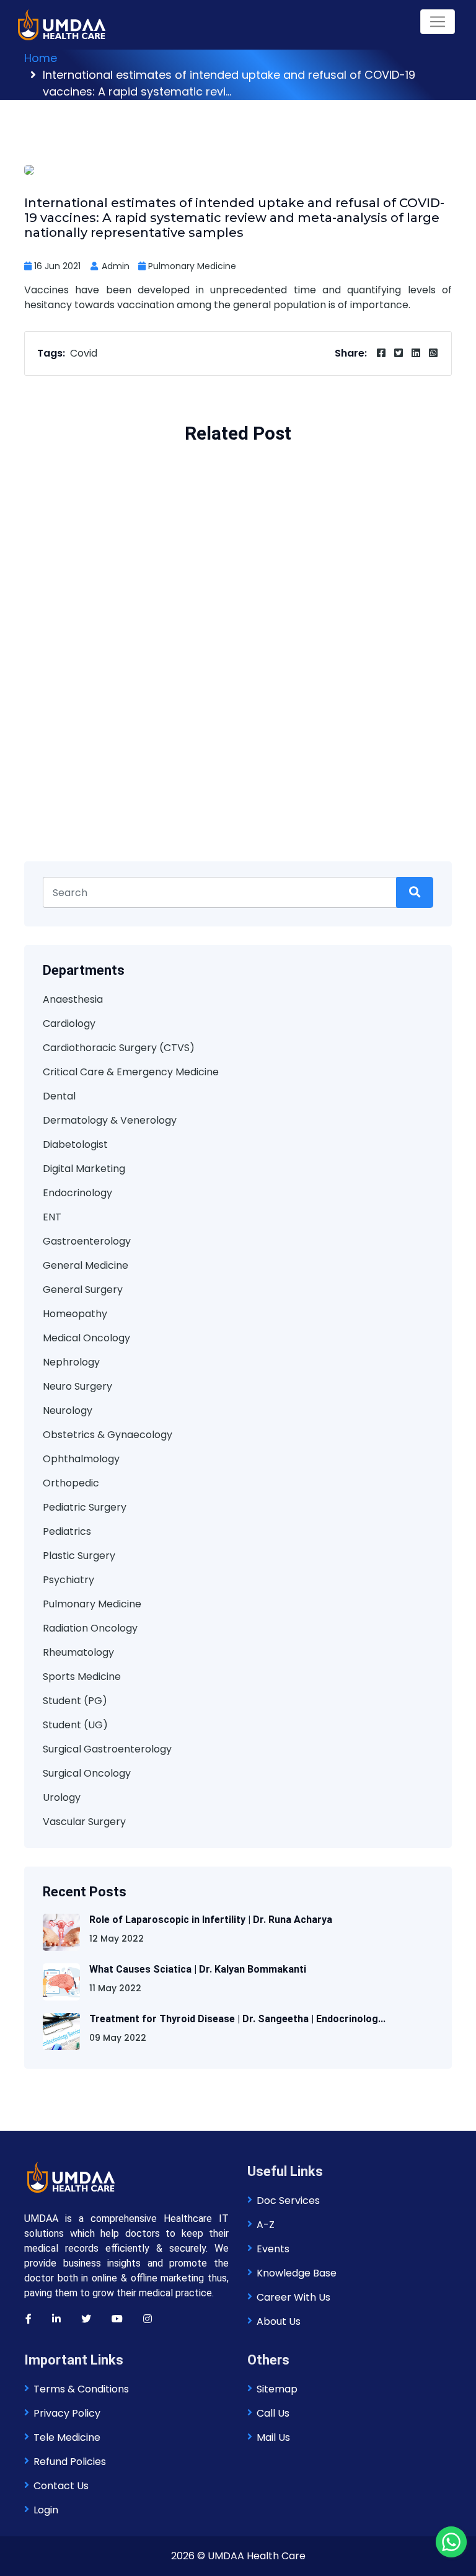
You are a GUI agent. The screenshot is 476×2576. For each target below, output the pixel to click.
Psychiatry (68, 1580)
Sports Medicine (82, 1677)
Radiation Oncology (90, 1628)
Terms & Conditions (81, 2389)
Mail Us (273, 2437)
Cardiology (69, 1024)
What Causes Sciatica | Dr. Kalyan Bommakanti (198, 1969)
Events (273, 2249)
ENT (52, 1217)
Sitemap (277, 2389)
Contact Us (61, 2486)
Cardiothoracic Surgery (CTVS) (119, 1048)
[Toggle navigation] (438, 22)
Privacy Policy (67, 2413)
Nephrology (71, 1362)
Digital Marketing (84, 1169)
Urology (62, 1797)
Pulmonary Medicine (192, 266)
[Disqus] (238, 677)
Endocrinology (77, 1193)
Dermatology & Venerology (110, 1120)
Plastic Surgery (79, 1556)
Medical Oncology (86, 1338)
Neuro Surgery (77, 1386)
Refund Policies (70, 2462)
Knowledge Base (297, 2273)
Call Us (273, 2413)
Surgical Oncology (87, 1773)
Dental (59, 1096)
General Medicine (86, 1265)
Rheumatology (78, 1652)
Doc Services (288, 2201)
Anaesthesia (73, 999)
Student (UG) (75, 1725)
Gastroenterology (87, 1241)
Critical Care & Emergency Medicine (131, 1072)
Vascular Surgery (84, 1822)
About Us (279, 2321)
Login (46, 2510)
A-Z (266, 2225)
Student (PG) (75, 1701)
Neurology (68, 1410)
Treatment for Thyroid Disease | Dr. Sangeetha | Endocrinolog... (237, 2019)
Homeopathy (75, 1314)
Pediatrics (67, 1531)
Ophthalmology (81, 1459)
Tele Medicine (67, 2437)
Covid (84, 353)
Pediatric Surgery (85, 1507)
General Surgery (83, 1290)
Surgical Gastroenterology (107, 1749)
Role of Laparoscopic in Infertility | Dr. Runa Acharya (211, 1920)
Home (41, 58)
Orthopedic (71, 1483)
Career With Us (293, 2297)
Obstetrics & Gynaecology (108, 1435)
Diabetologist (75, 1144)
